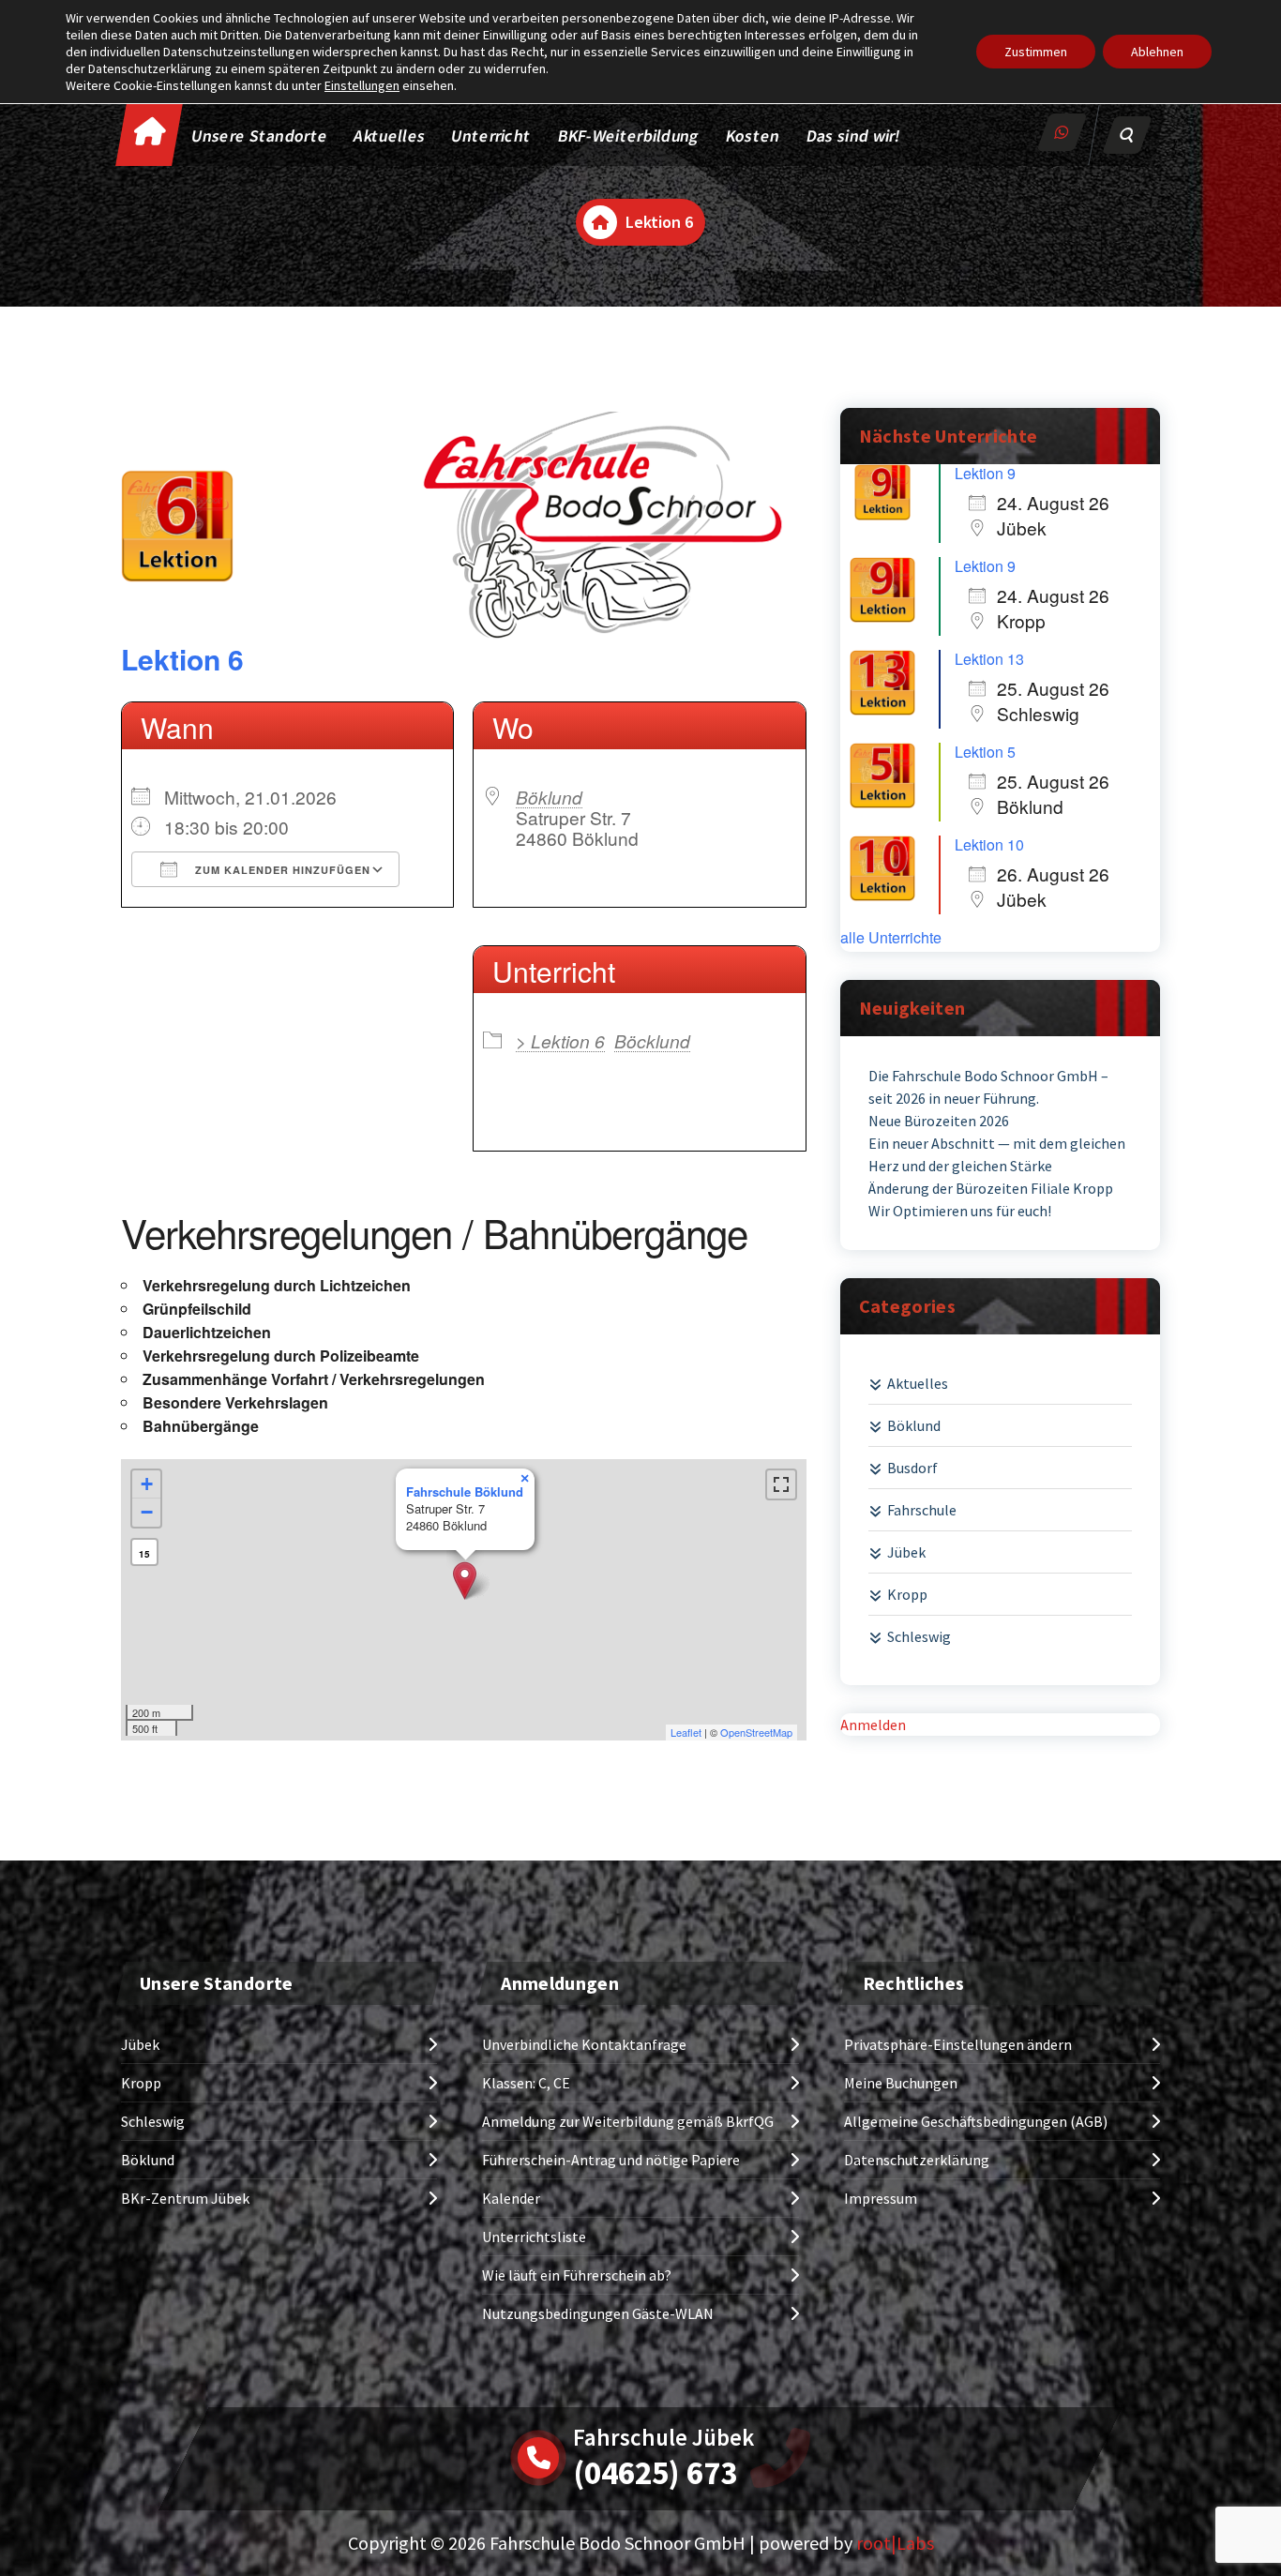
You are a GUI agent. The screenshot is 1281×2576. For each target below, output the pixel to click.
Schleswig (919, 1636)
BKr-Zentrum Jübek (185, 2198)
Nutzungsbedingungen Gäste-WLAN (598, 2313)
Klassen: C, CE (526, 2083)
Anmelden (873, 1725)
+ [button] (147, 1484)
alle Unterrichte (891, 938)
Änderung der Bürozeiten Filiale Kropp (991, 1188)
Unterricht (491, 136)
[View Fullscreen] (781, 1484)
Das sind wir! (853, 136)
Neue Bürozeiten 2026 (939, 1121)
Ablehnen (1157, 52)
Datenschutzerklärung (917, 2160)
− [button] (147, 1512)
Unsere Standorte (260, 136)
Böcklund (652, 1040)
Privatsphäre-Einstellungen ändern (958, 2044)
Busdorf (912, 1468)
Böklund (549, 797)
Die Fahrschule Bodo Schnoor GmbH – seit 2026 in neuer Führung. (988, 1087)
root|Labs (895, 2543)
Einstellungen (362, 85)
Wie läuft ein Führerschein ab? (577, 2275)
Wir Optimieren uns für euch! (960, 1211)
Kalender (511, 2198)
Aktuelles (390, 136)
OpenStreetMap (756, 1732)
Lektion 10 (989, 844)
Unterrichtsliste (534, 2237)
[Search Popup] (1127, 135)
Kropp (907, 1594)
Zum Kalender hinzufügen (281, 870)
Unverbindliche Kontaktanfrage (584, 2044)
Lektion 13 (989, 659)
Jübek (906, 1552)
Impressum (881, 2198)
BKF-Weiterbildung (629, 136)
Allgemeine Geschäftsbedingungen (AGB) (976, 2121)
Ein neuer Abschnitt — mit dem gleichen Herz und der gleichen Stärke (997, 1154)
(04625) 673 (655, 2473)
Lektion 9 (985, 473)
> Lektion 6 (560, 1040)
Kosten (753, 136)
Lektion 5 (985, 752)
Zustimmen (1036, 52)
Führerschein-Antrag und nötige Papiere (611, 2160)
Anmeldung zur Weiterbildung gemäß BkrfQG (628, 2121)
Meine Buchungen (901, 2083)
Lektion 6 (182, 659)
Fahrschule (922, 1510)
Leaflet (686, 1732)
